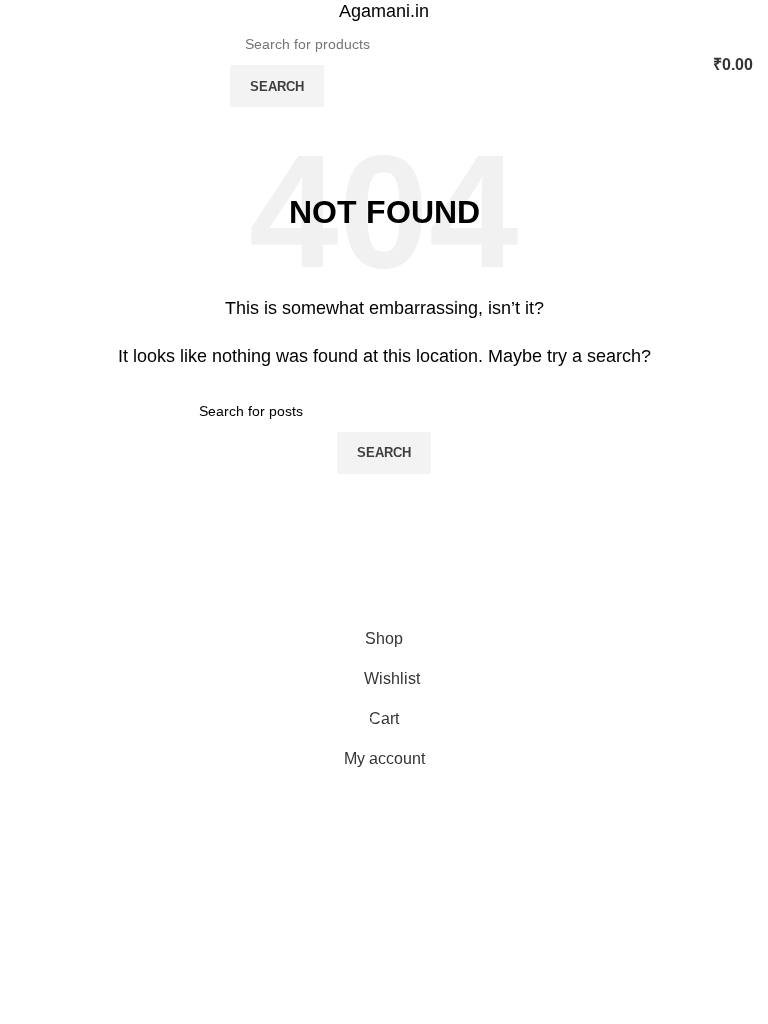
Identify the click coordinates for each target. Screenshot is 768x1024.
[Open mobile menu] (23, 65)
